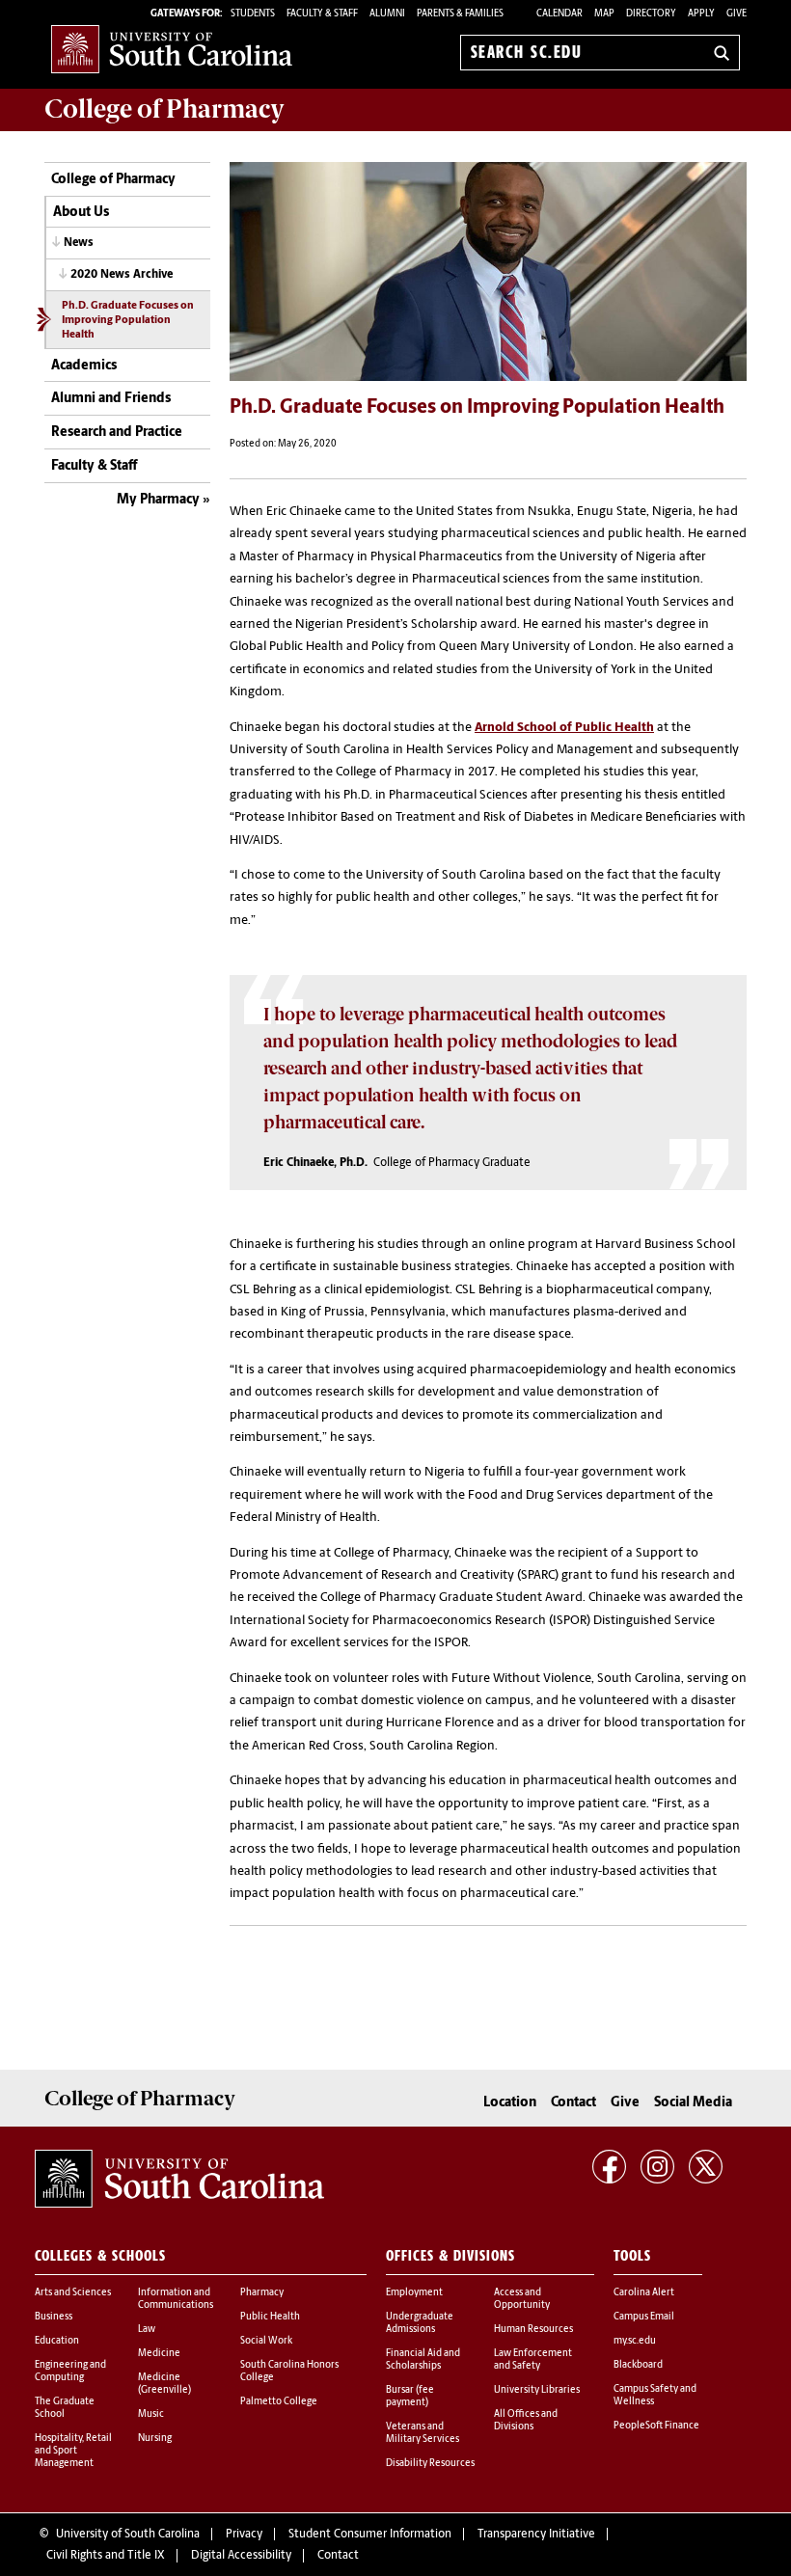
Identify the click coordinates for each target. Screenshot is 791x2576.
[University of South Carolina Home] (172, 49)
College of (164, 109)
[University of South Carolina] (179, 2179)
